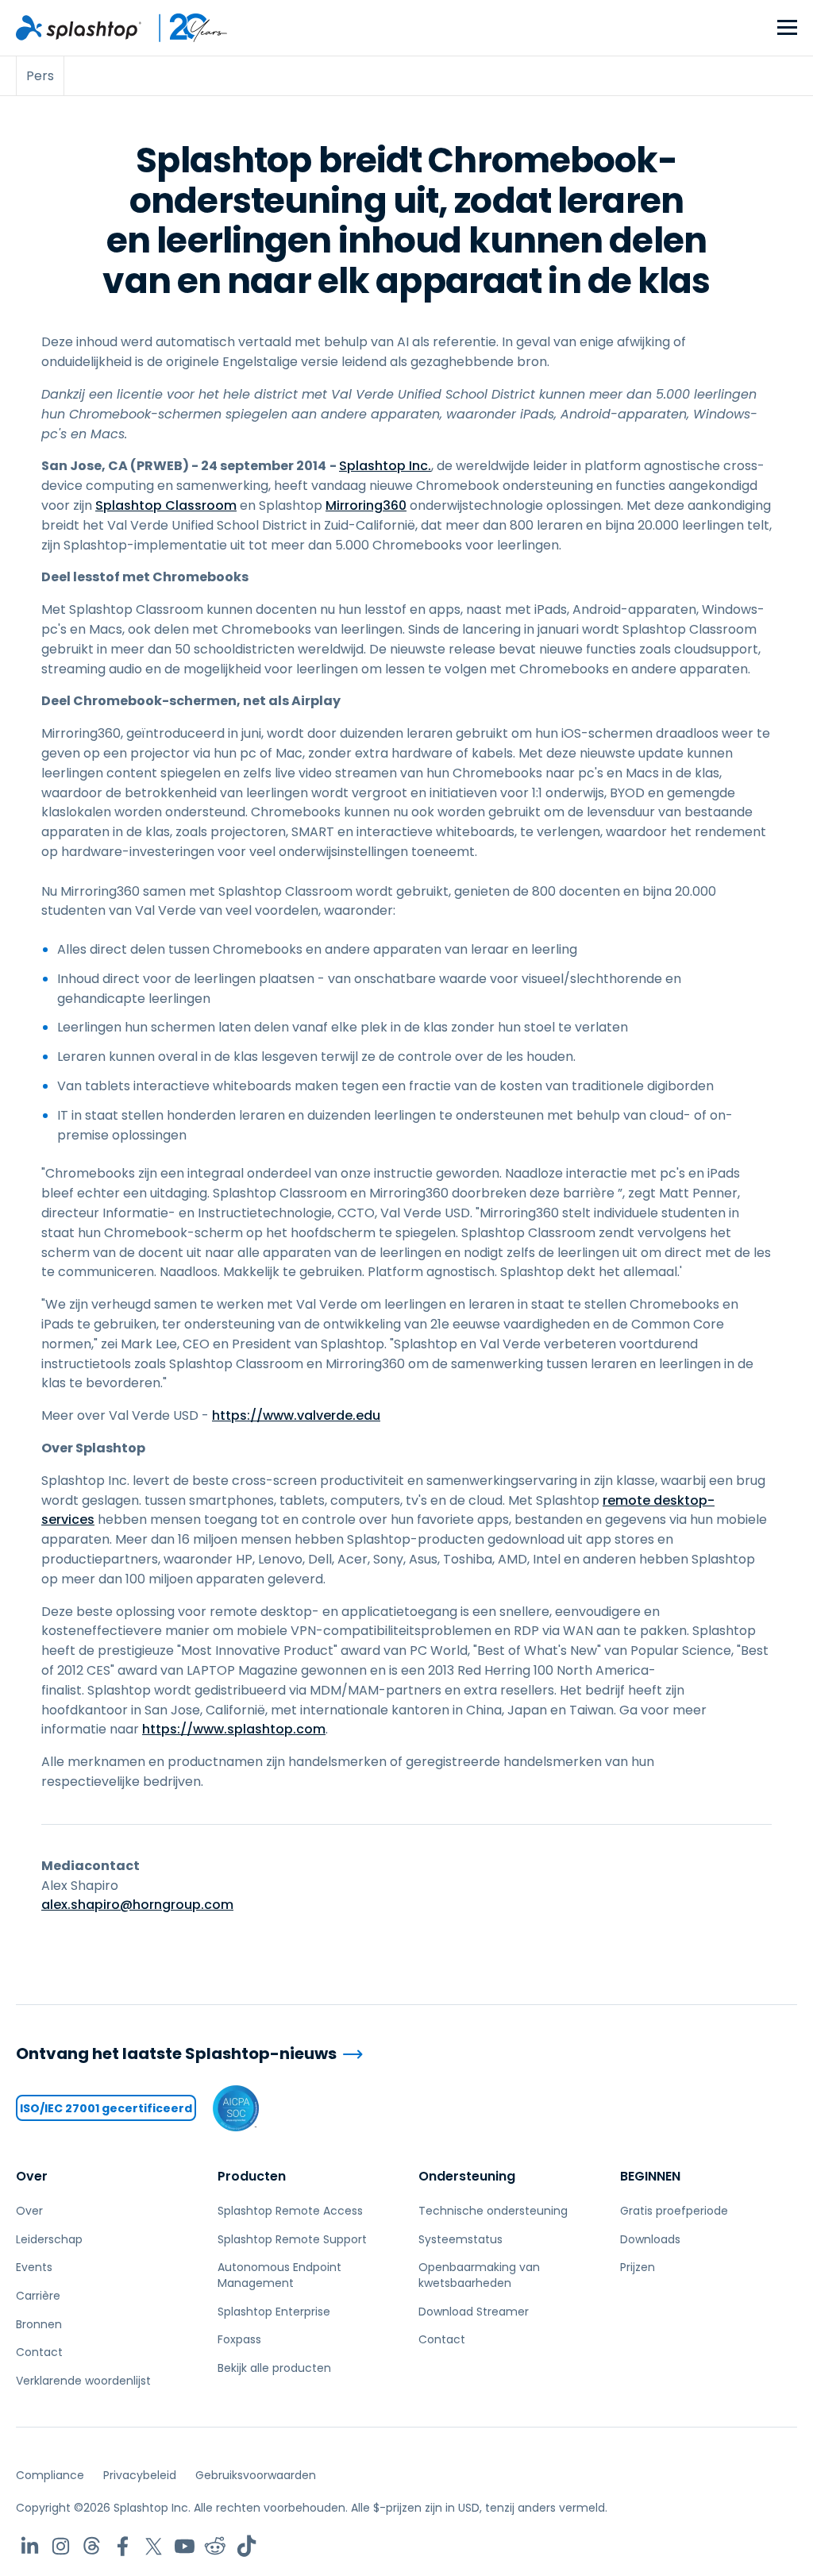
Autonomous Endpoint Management (279, 2275)
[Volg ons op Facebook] (123, 2546)
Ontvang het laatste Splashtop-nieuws (176, 2054)
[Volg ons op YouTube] (185, 2546)
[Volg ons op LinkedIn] (30, 2546)
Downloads (650, 2239)
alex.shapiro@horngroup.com (137, 1905)
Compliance (50, 2475)
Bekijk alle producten (274, 2368)
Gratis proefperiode (674, 2211)
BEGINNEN (650, 2176)
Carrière (38, 2296)
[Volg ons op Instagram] (61, 2546)
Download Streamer (474, 2312)
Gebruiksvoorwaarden (256, 2475)
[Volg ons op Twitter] (154, 2546)
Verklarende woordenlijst (83, 2381)
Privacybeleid (140, 2475)
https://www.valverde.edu (296, 1415)
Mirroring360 (366, 505)
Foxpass (239, 2339)
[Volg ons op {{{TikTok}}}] (247, 2546)
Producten (252, 2176)
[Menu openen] (787, 28)
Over (32, 2176)
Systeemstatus (460, 2239)
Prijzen (638, 2267)
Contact (39, 2352)
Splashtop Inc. (385, 466)
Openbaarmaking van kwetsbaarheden (479, 2275)
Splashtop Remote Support (292, 2239)
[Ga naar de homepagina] (79, 28)
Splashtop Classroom (166, 505)
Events (34, 2267)
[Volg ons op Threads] (92, 2546)
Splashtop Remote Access (290, 2211)
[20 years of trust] (185, 28)
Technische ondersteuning (493, 2211)
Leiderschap (49, 2239)
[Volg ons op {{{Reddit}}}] (216, 2546)
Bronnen (39, 2324)
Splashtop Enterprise (274, 2312)
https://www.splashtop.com (234, 1729)
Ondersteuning (467, 2176)
